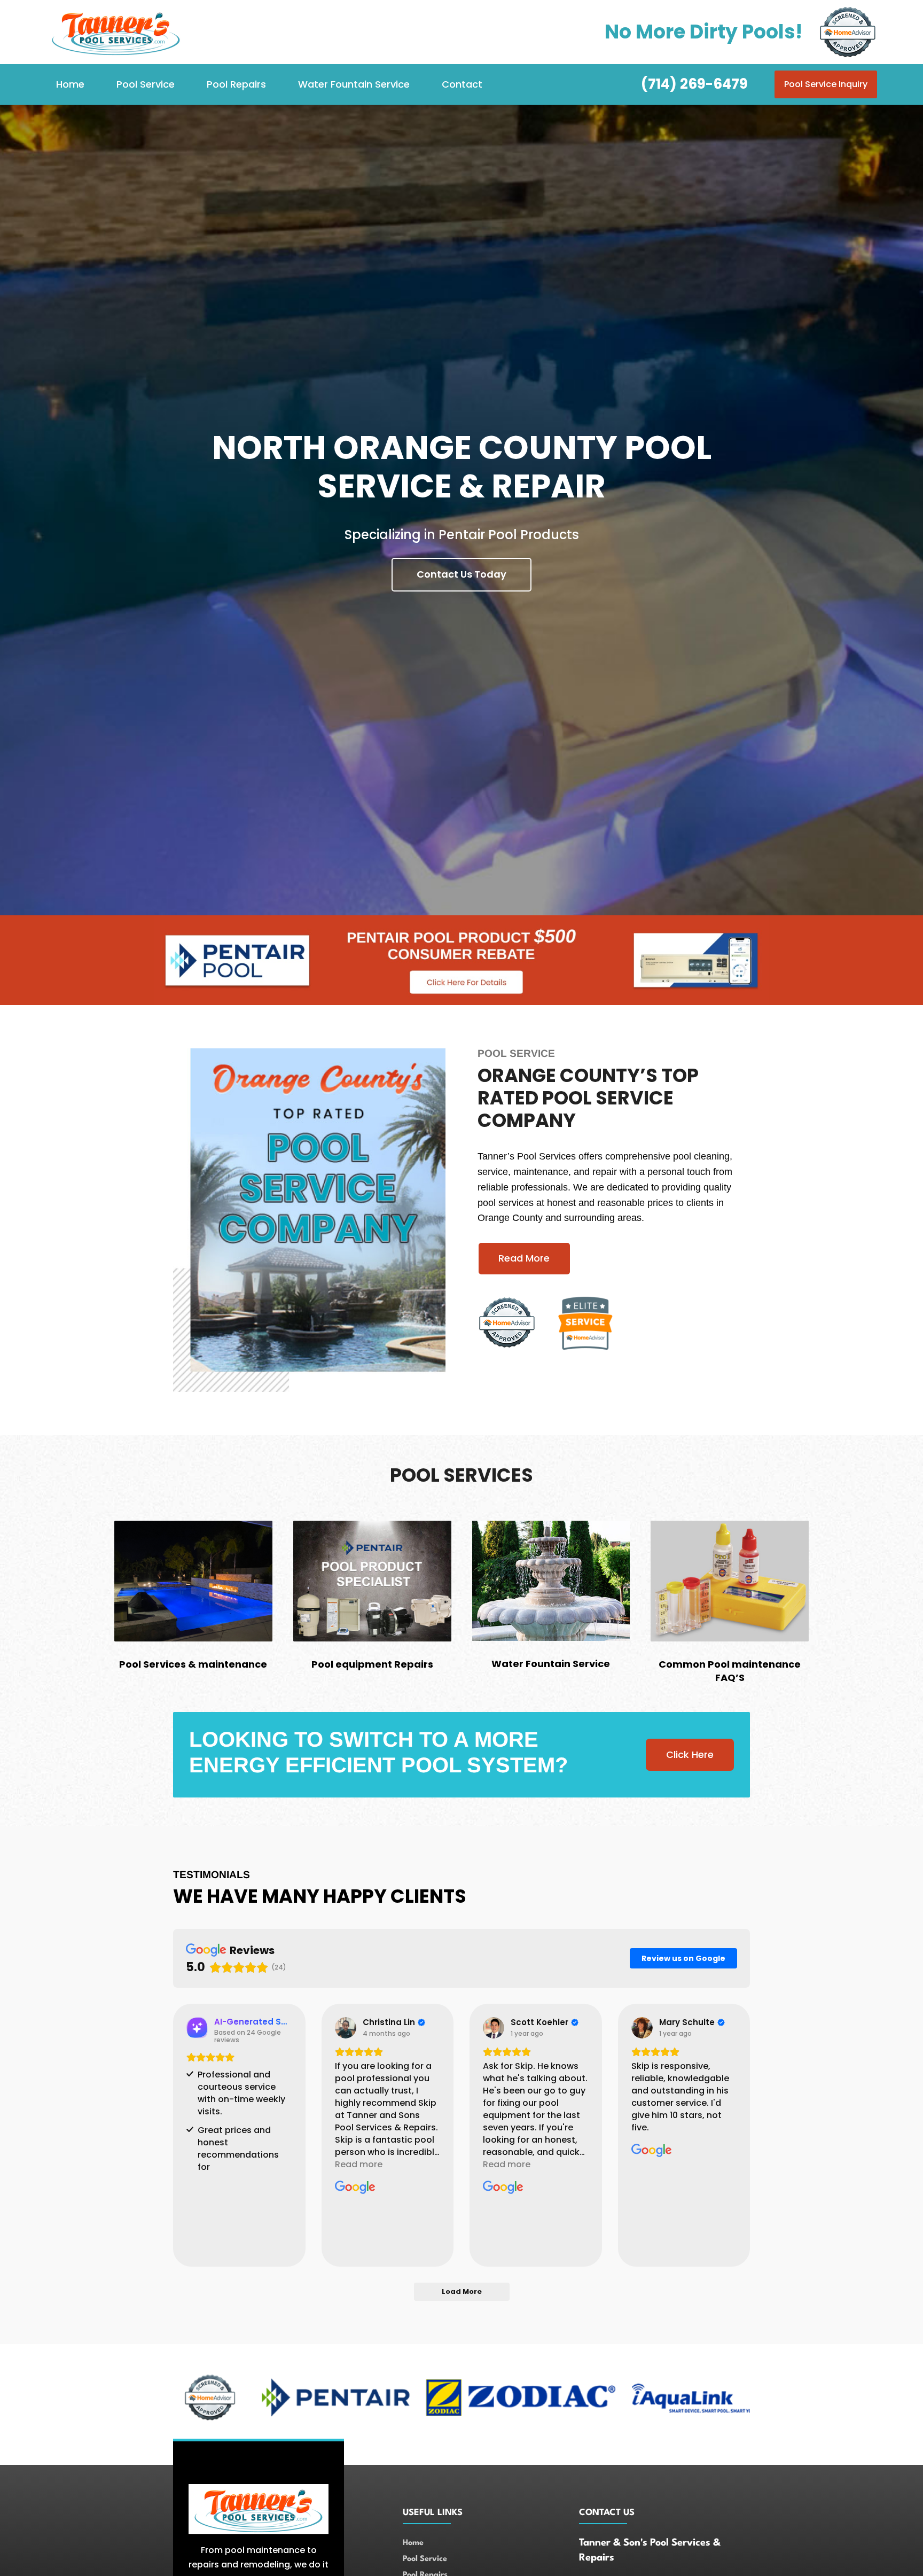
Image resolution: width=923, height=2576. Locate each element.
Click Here (690, 1754)
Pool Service (146, 84)
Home (70, 84)
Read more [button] (359, 2164)
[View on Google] (346, 2028)
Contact (462, 84)
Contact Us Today (461, 574)
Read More (524, 1258)
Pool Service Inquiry (826, 84)
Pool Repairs (236, 84)
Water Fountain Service (354, 84)
